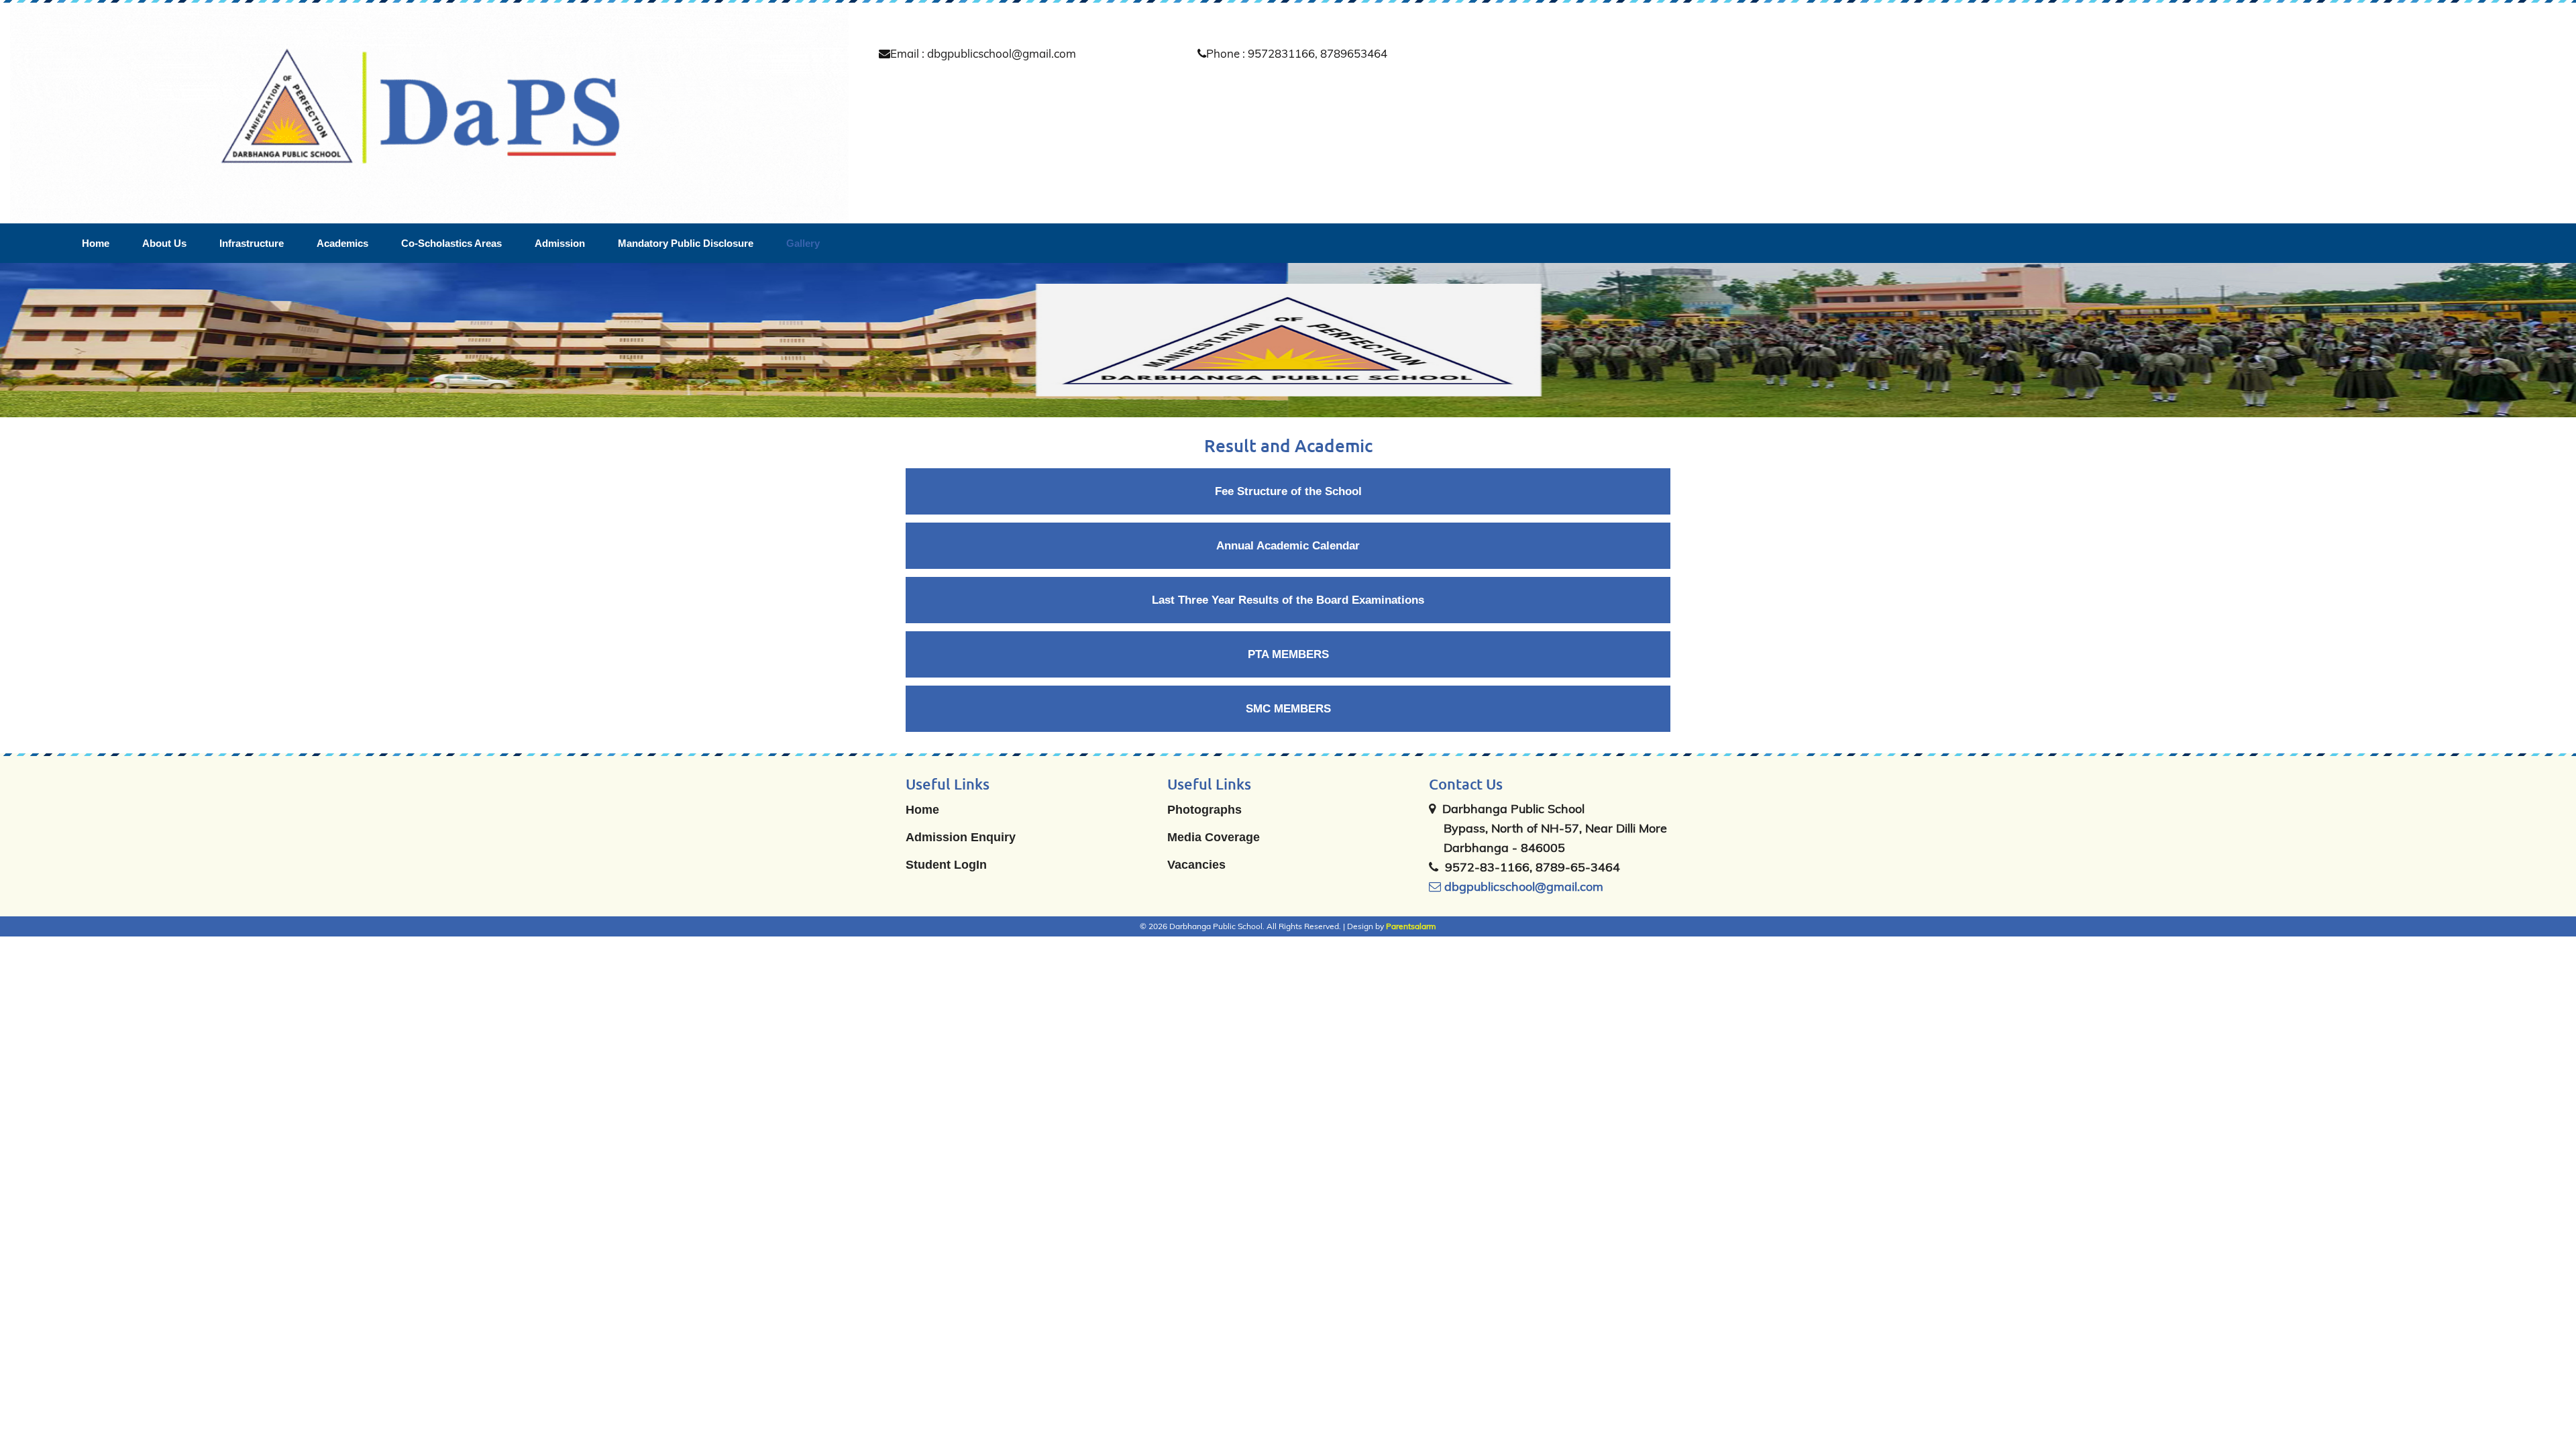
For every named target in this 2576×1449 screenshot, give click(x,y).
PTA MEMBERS (1288, 654)
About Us (164, 243)
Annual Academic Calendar (1288, 546)
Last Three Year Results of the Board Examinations (1288, 600)
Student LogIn (946, 865)
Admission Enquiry (961, 837)
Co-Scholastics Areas (451, 243)
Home (96, 243)
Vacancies (1196, 865)
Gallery (803, 243)
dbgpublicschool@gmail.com (1522, 887)
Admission (560, 243)
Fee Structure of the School (1288, 491)
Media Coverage (1214, 837)
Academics (342, 243)
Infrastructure (252, 243)
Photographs (1204, 810)
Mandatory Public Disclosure (686, 243)
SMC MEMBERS (1288, 709)
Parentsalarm (1411, 926)
